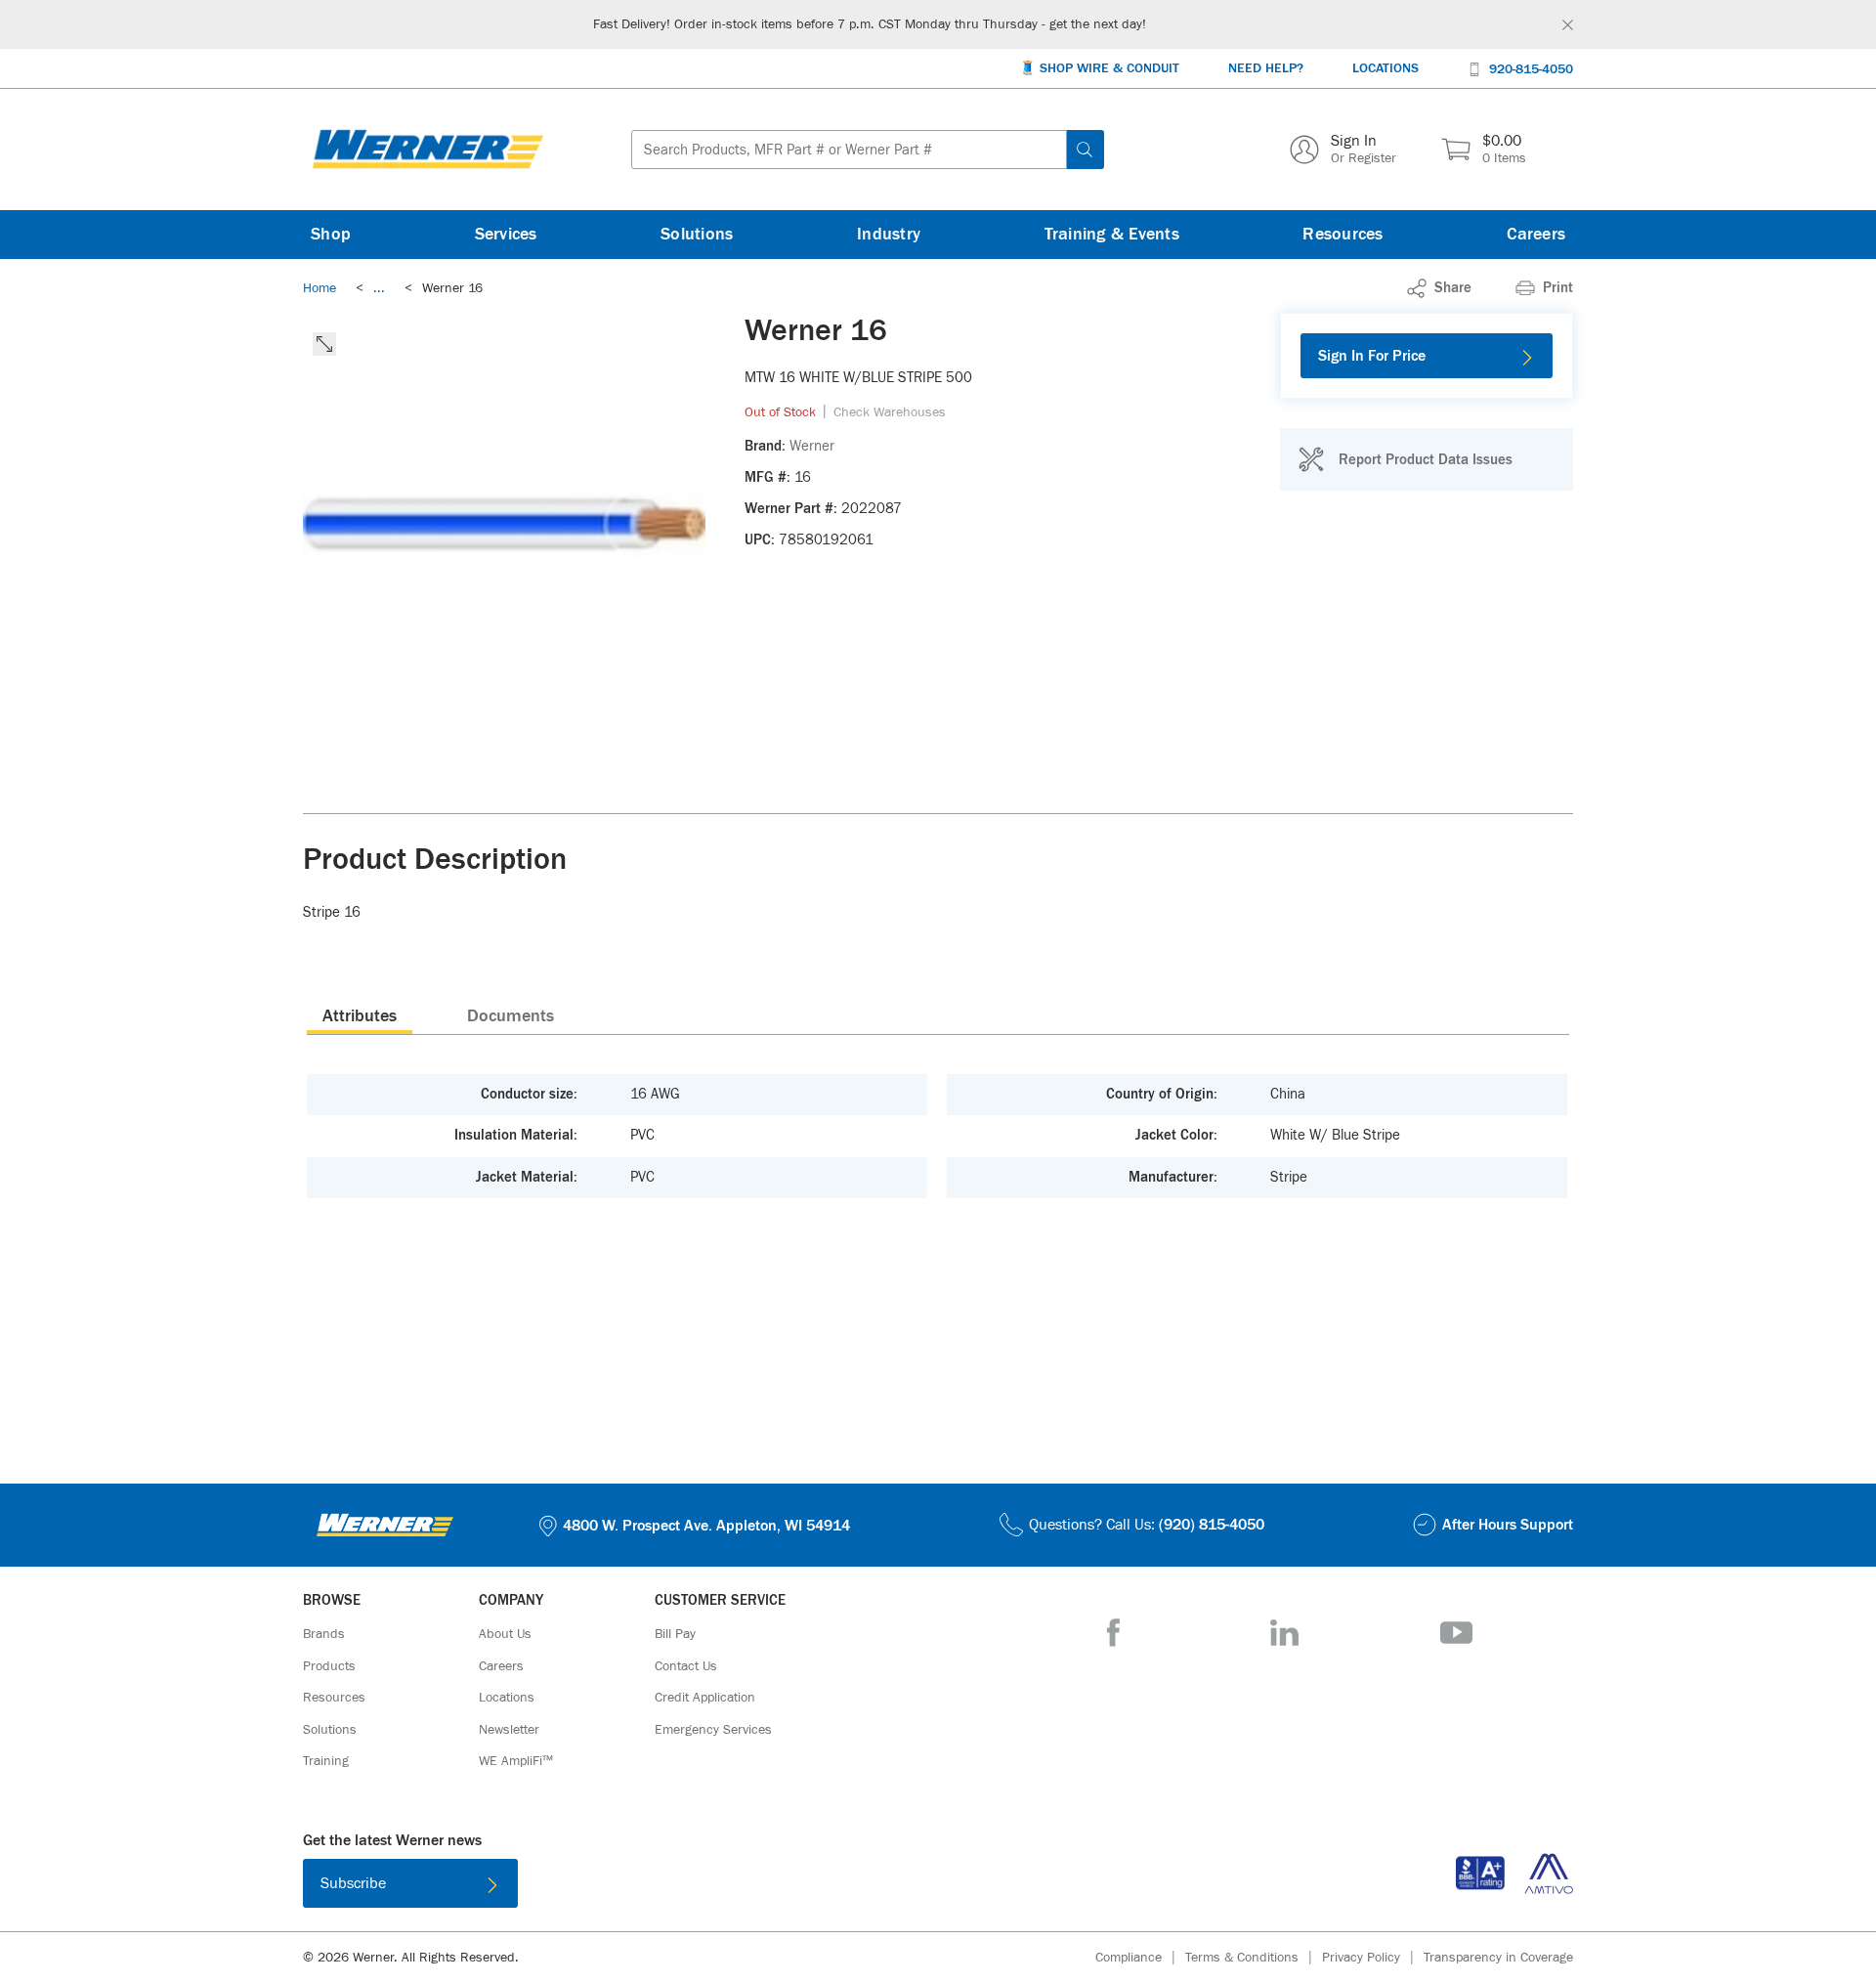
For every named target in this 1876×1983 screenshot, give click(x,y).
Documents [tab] (511, 1016)
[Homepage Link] (428, 150)
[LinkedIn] (1284, 1633)
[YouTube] (1456, 1633)
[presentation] (360, 1015)
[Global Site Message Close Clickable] (1568, 25)
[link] (379, 288)
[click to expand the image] (324, 344)
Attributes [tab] (360, 1016)
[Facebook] (1113, 1633)
